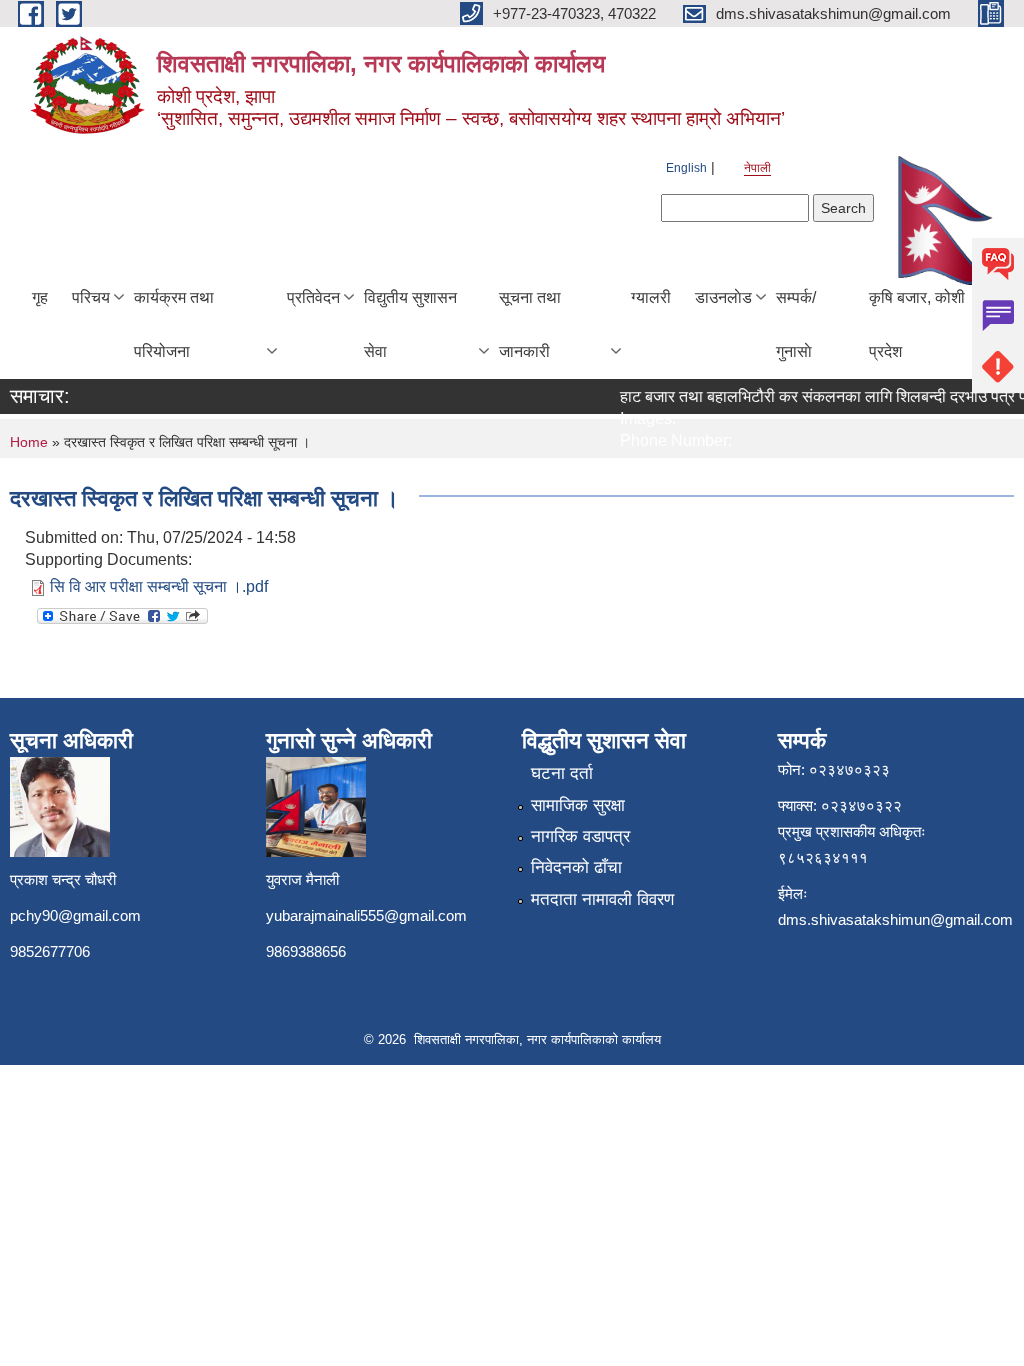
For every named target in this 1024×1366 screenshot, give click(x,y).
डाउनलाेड (723, 297)
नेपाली (757, 168)
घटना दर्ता (562, 773)
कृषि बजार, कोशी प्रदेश (917, 324)
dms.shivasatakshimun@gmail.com (895, 919)
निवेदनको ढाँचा (576, 867)
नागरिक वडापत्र (580, 836)
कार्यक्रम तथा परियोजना (174, 324)
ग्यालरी (651, 297)
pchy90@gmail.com (75, 915)
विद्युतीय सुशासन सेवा (410, 324)
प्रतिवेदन (313, 297)
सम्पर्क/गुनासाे (796, 324)
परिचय (91, 297)
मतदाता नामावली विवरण (602, 899)
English (686, 168)
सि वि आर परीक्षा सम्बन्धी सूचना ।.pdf (159, 586)
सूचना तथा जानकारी (530, 324)
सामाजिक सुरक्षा (578, 805)
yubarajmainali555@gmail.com (366, 915)
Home (29, 442)
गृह (40, 297)
